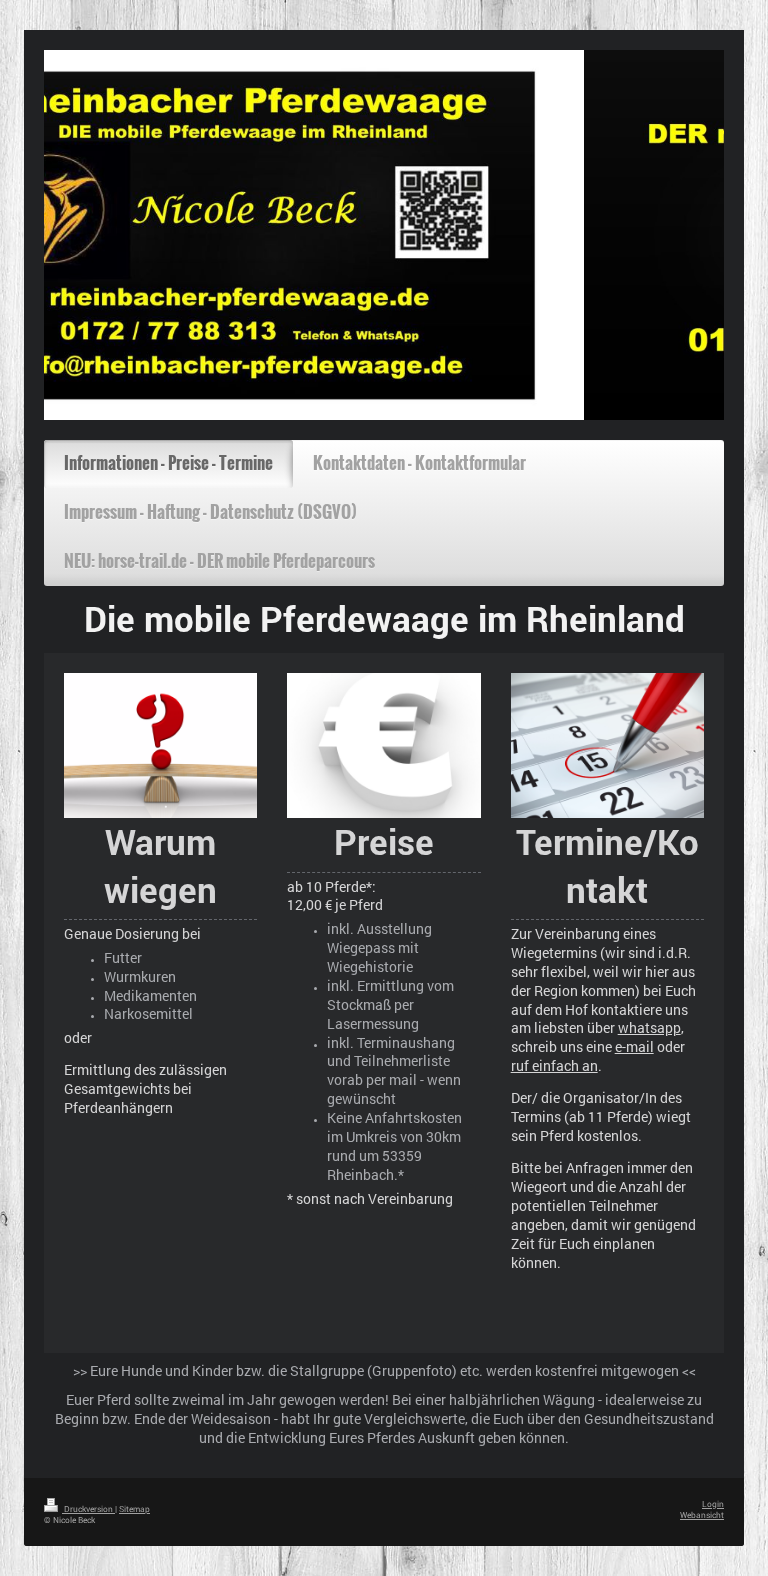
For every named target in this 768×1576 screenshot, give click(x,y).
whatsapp (649, 1027)
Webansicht (702, 1514)
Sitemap (134, 1508)
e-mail (634, 1046)
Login (713, 1503)
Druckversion (88, 1508)
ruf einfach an (554, 1065)
